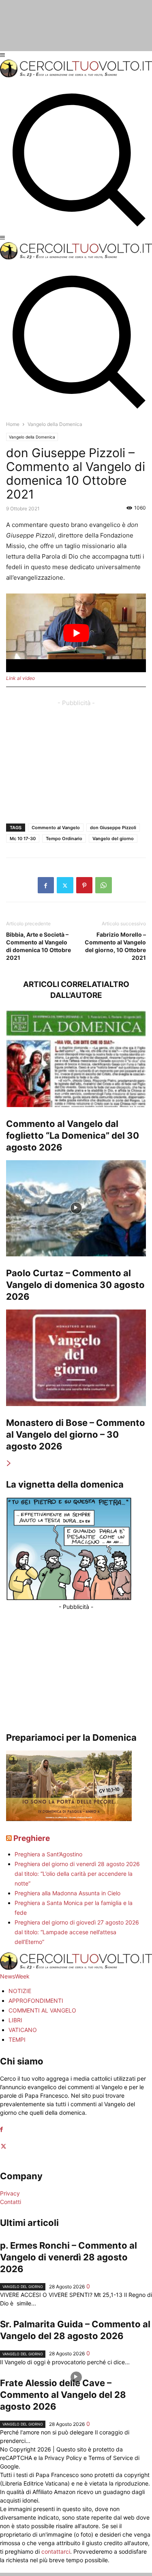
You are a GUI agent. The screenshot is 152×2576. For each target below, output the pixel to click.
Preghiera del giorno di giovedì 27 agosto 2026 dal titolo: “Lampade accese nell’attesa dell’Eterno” (77, 1932)
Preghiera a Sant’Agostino (48, 1854)
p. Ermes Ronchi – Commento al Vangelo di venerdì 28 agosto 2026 (69, 2257)
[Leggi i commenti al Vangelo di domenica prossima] (69, 1819)
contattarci (56, 2551)
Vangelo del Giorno (23, 2287)
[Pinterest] (84, 885)
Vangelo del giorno (113, 839)
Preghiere (32, 1838)
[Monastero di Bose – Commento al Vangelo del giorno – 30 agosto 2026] (76, 1358)
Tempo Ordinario (64, 839)
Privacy (10, 2193)
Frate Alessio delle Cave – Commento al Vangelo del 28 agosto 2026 (63, 2395)
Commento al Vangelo (56, 828)
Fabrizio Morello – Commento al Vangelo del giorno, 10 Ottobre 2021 (115, 946)
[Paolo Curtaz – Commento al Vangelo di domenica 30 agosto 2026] (76, 1208)
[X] (65, 885)
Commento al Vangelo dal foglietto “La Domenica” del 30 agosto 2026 (73, 1135)
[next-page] (9, 1463)
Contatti (11, 2202)
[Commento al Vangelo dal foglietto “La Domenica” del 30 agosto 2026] (76, 1059)
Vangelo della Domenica (32, 437)
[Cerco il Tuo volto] (76, 75)
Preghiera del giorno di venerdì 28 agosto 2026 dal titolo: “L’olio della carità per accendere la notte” (77, 1874)
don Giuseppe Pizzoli (113, 828)
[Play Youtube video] (76, 633)
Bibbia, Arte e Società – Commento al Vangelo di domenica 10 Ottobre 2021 (39, 946)
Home (13, 424)
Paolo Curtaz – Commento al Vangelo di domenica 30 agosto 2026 (75, 1285)
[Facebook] (46, 885)
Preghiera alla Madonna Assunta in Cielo (67, 1893)
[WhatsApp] (104, 885)
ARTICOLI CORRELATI (63, 984)
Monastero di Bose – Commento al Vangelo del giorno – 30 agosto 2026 (76, 1434)
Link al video (20, 678)
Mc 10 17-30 (23, 839)
